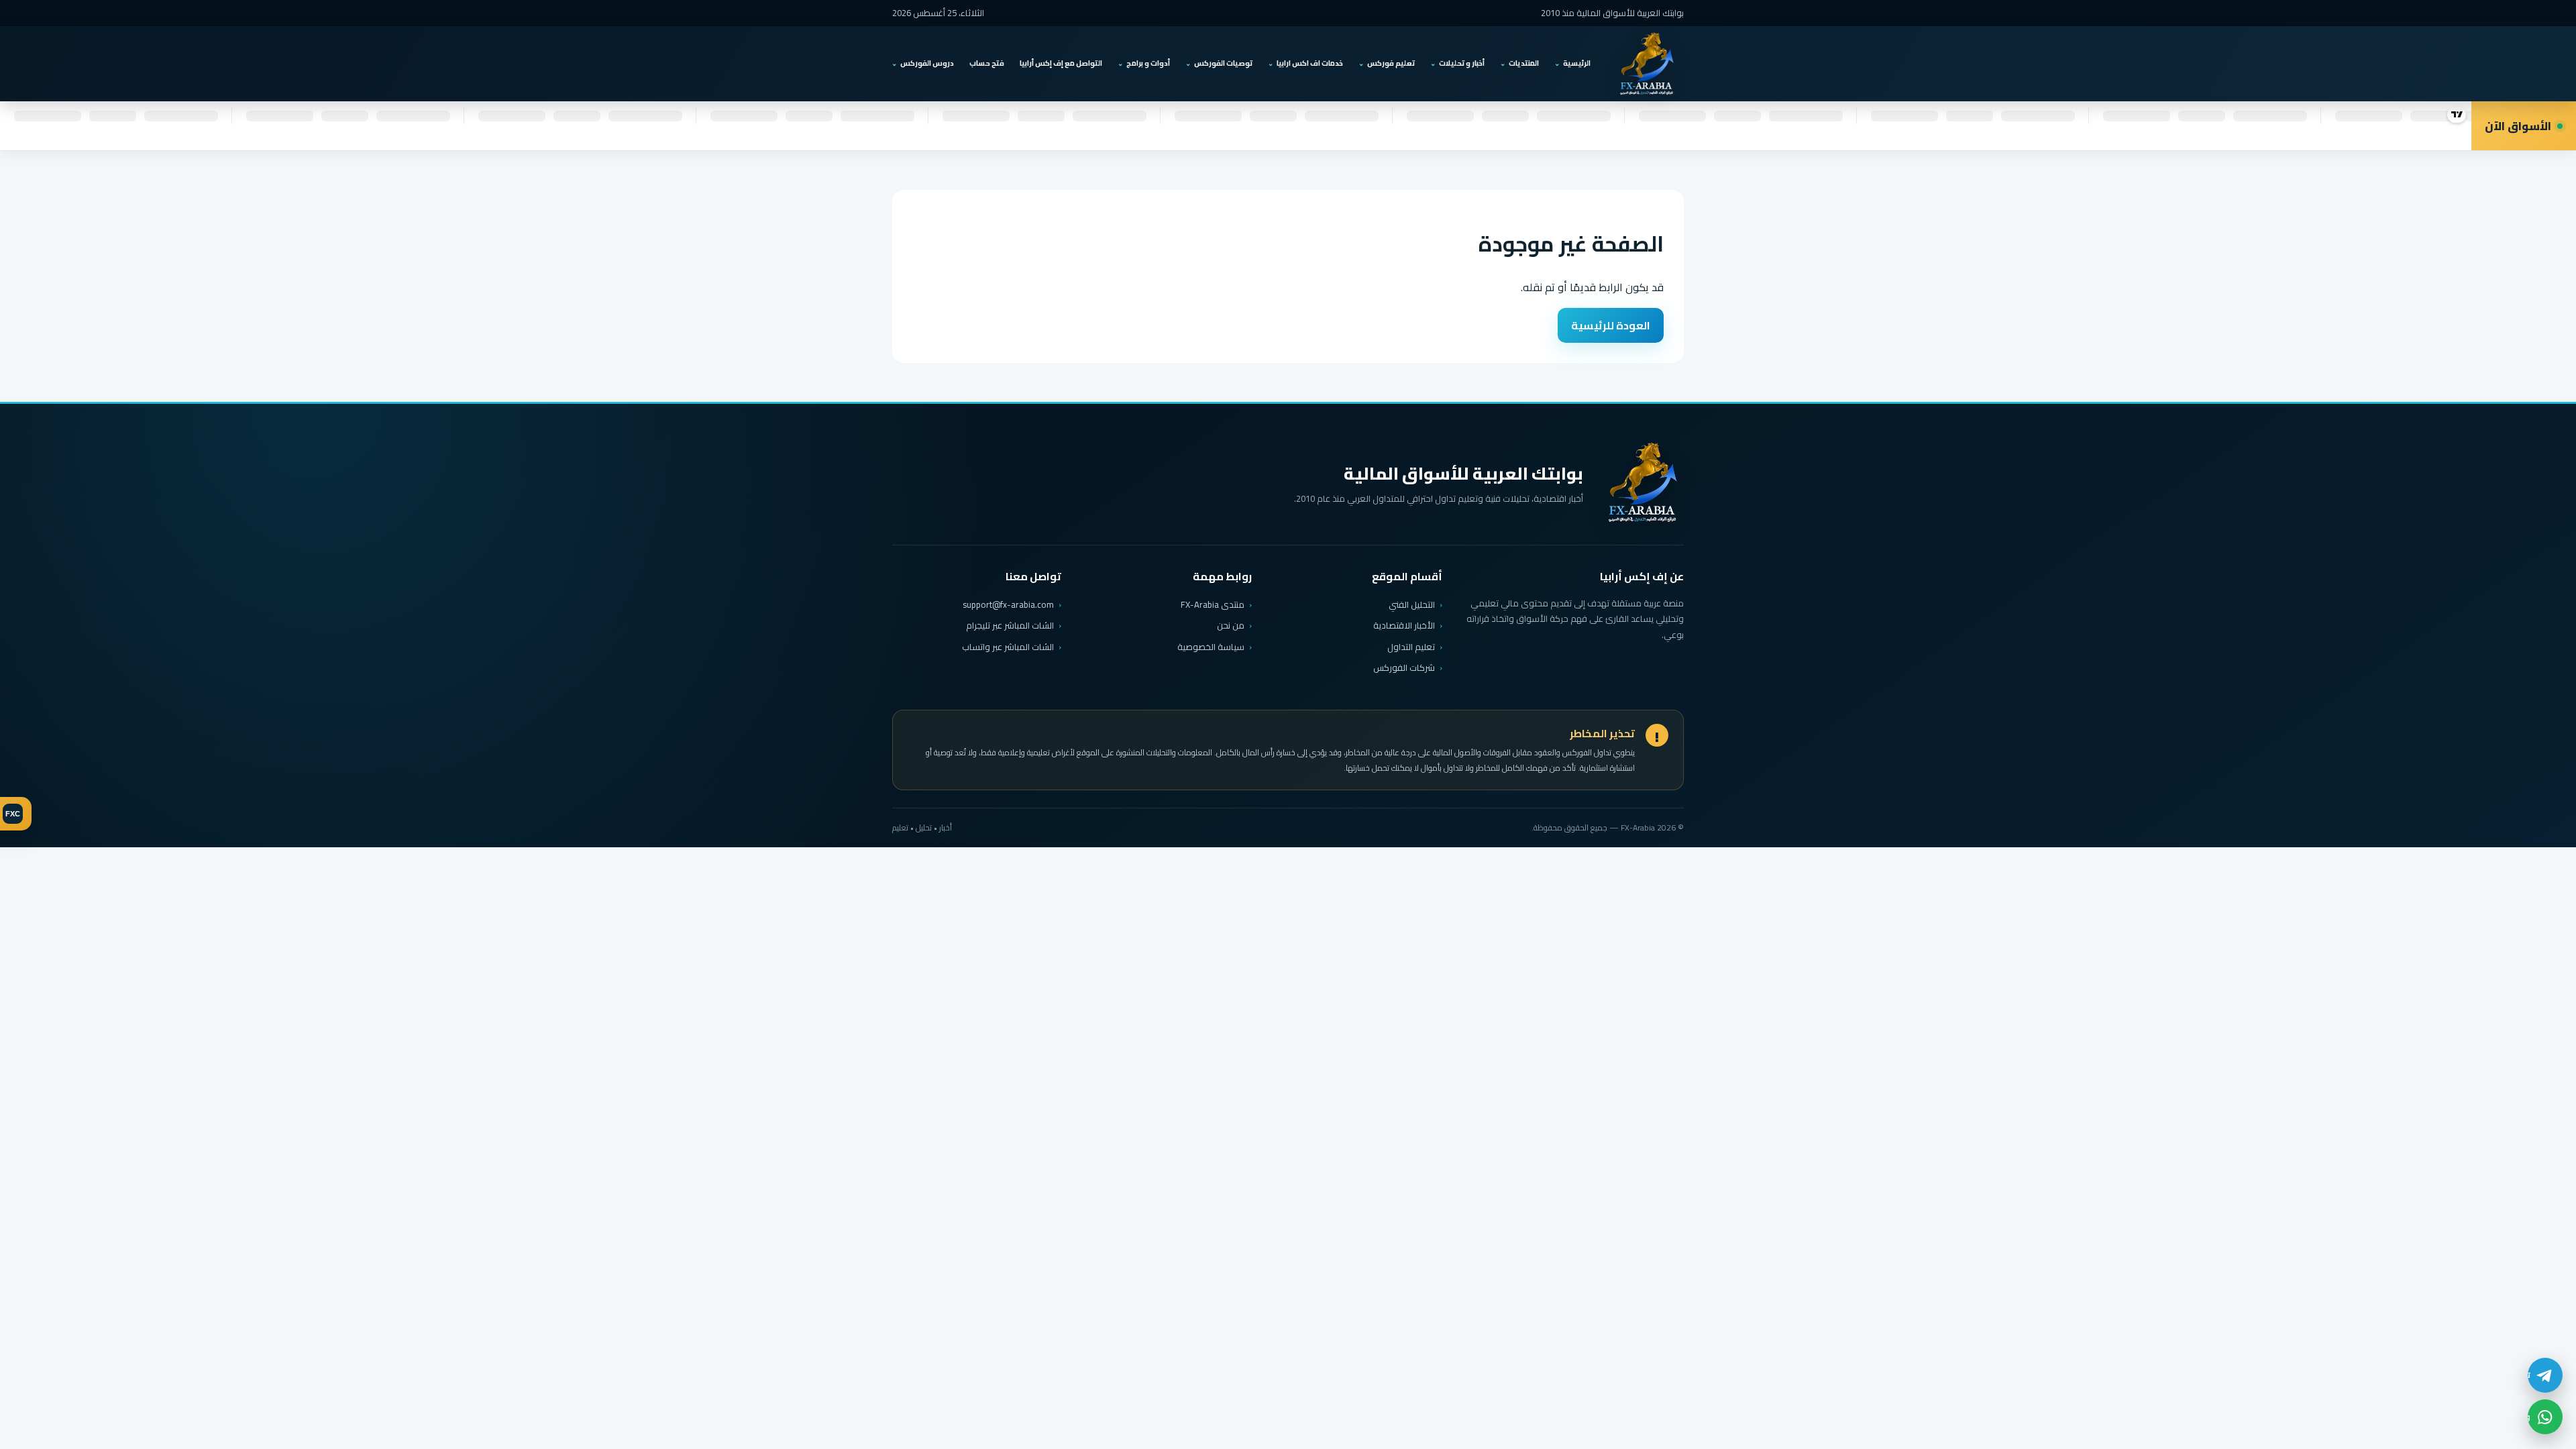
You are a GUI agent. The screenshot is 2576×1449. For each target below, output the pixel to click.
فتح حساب (987, 63)
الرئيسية (1577, 63)
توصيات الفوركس (1223, 63)
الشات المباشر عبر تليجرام (1010, 626)
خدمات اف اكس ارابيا (1310, 63)
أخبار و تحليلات (1462, 63)
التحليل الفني (1412, 604)
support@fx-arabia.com (1008, 605)
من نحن (1231, 625)
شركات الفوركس (1404, 667)
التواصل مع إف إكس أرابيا (1061, 63)
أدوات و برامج (1148, 63)
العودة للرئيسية (1611, 325)
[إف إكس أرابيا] (1646, 64)
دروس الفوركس (927, 63)
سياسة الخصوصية (1211, 647)
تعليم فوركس (1391, 63)
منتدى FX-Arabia (1213, 604)
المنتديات (1524, 63)
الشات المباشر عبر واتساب (1008, 647)
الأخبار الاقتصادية (1404, 625)
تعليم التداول (1411, 647)
